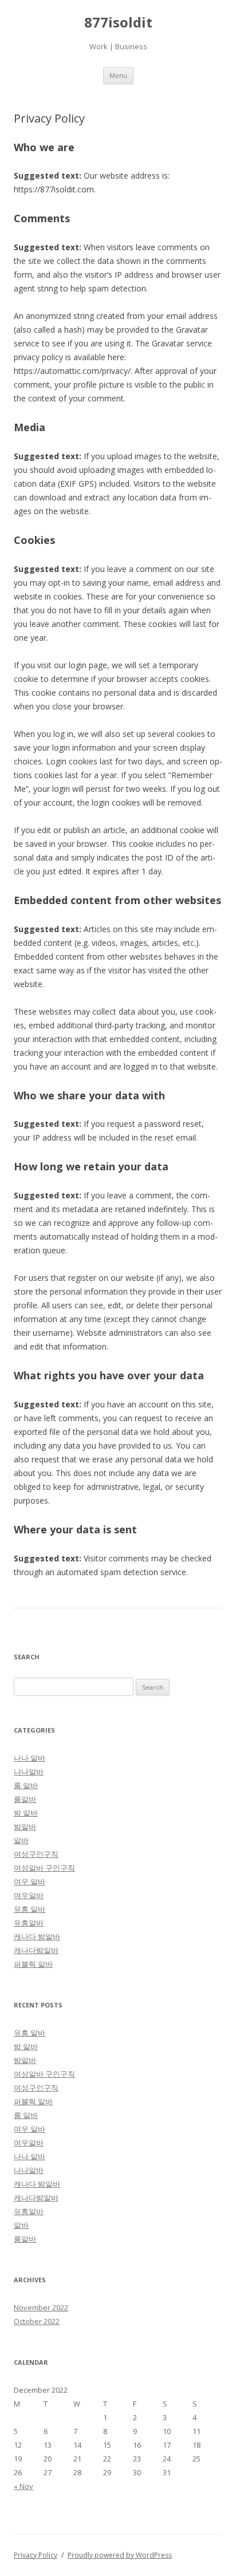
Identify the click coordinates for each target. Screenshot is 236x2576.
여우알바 (29, 1895)
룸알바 (25, 1799)
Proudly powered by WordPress (120, 2555)
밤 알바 (26, 1813)
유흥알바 (29, 1923)
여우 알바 (29, 1881)
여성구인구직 (36, 1854)
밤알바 (25, 1827)
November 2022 (41, 2307)
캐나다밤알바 (36, 1950)
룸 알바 (26, 1785)
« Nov (23, 2486)
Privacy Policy (36, 2555)
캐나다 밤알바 (37, 1936)
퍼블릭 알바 (33, 1964)
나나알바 (29, 1772)
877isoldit (118, 23)
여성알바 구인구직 (44, 1868)
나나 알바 (29, 1758)
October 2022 (37, 2321)
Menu (118, 75)
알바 (21, 1840)
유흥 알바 (29, 1909)
